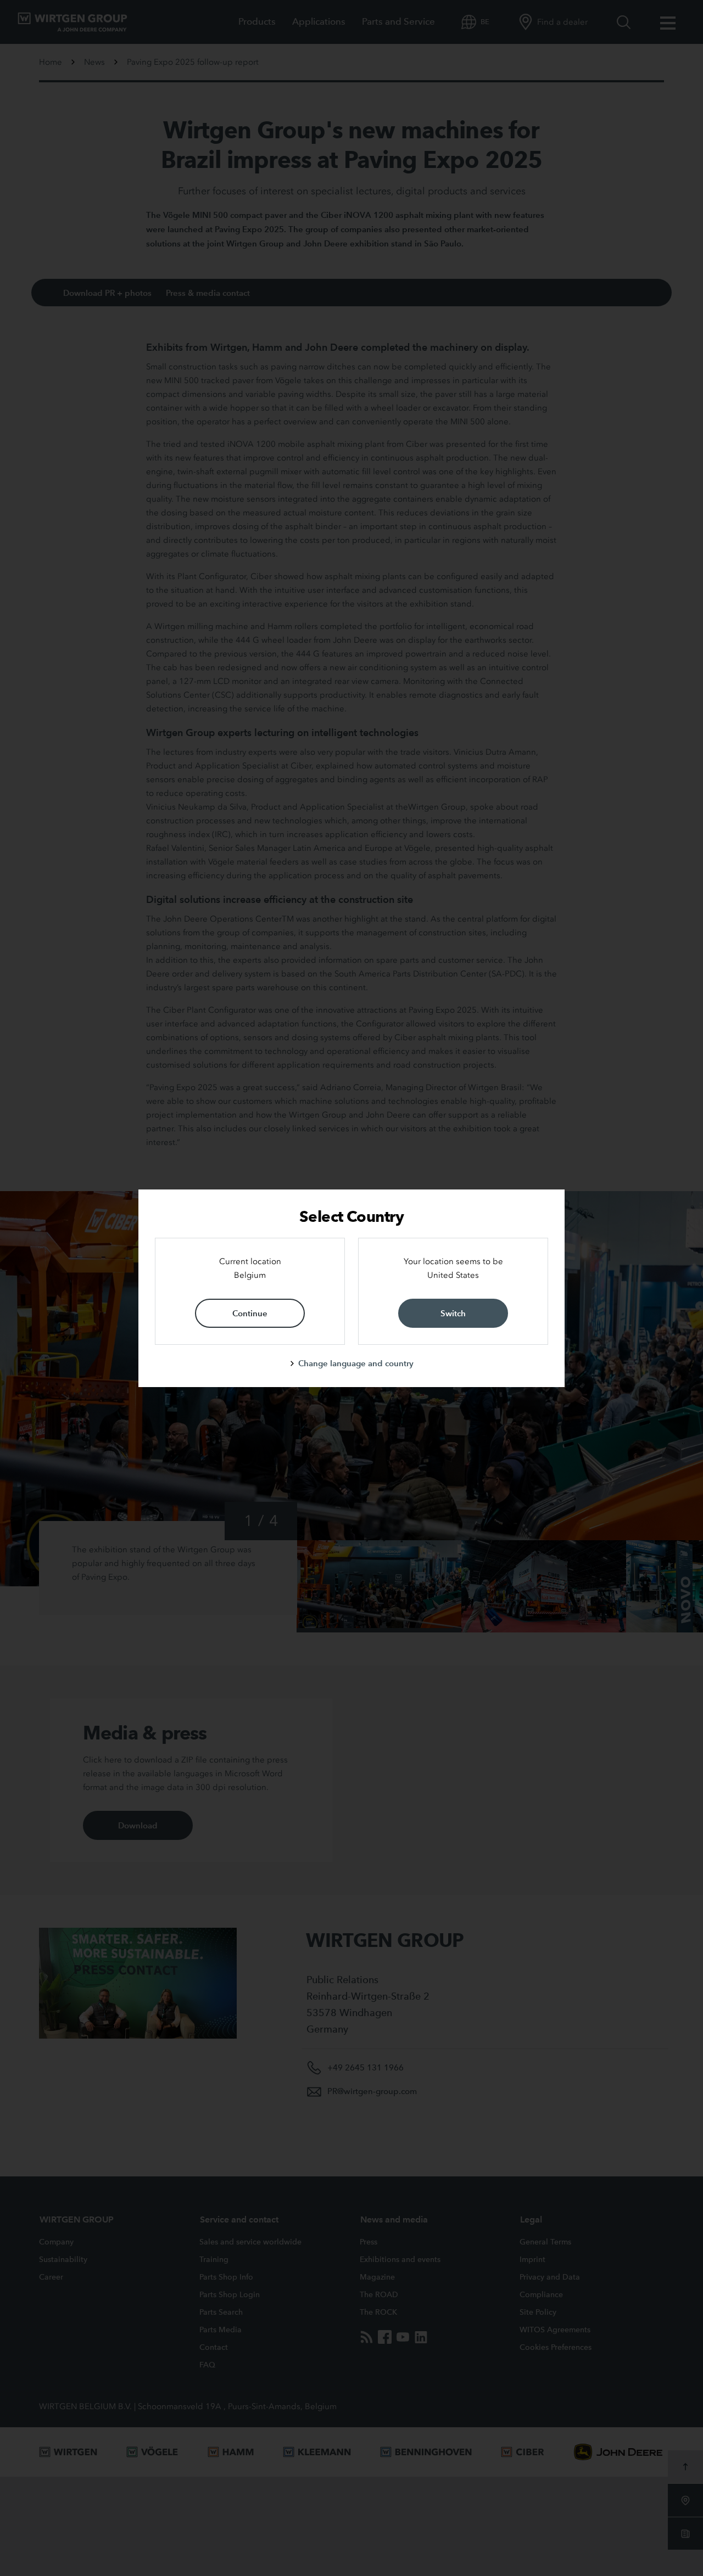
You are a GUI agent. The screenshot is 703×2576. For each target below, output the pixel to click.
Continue (250, 1313)
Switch (453, 1313)
